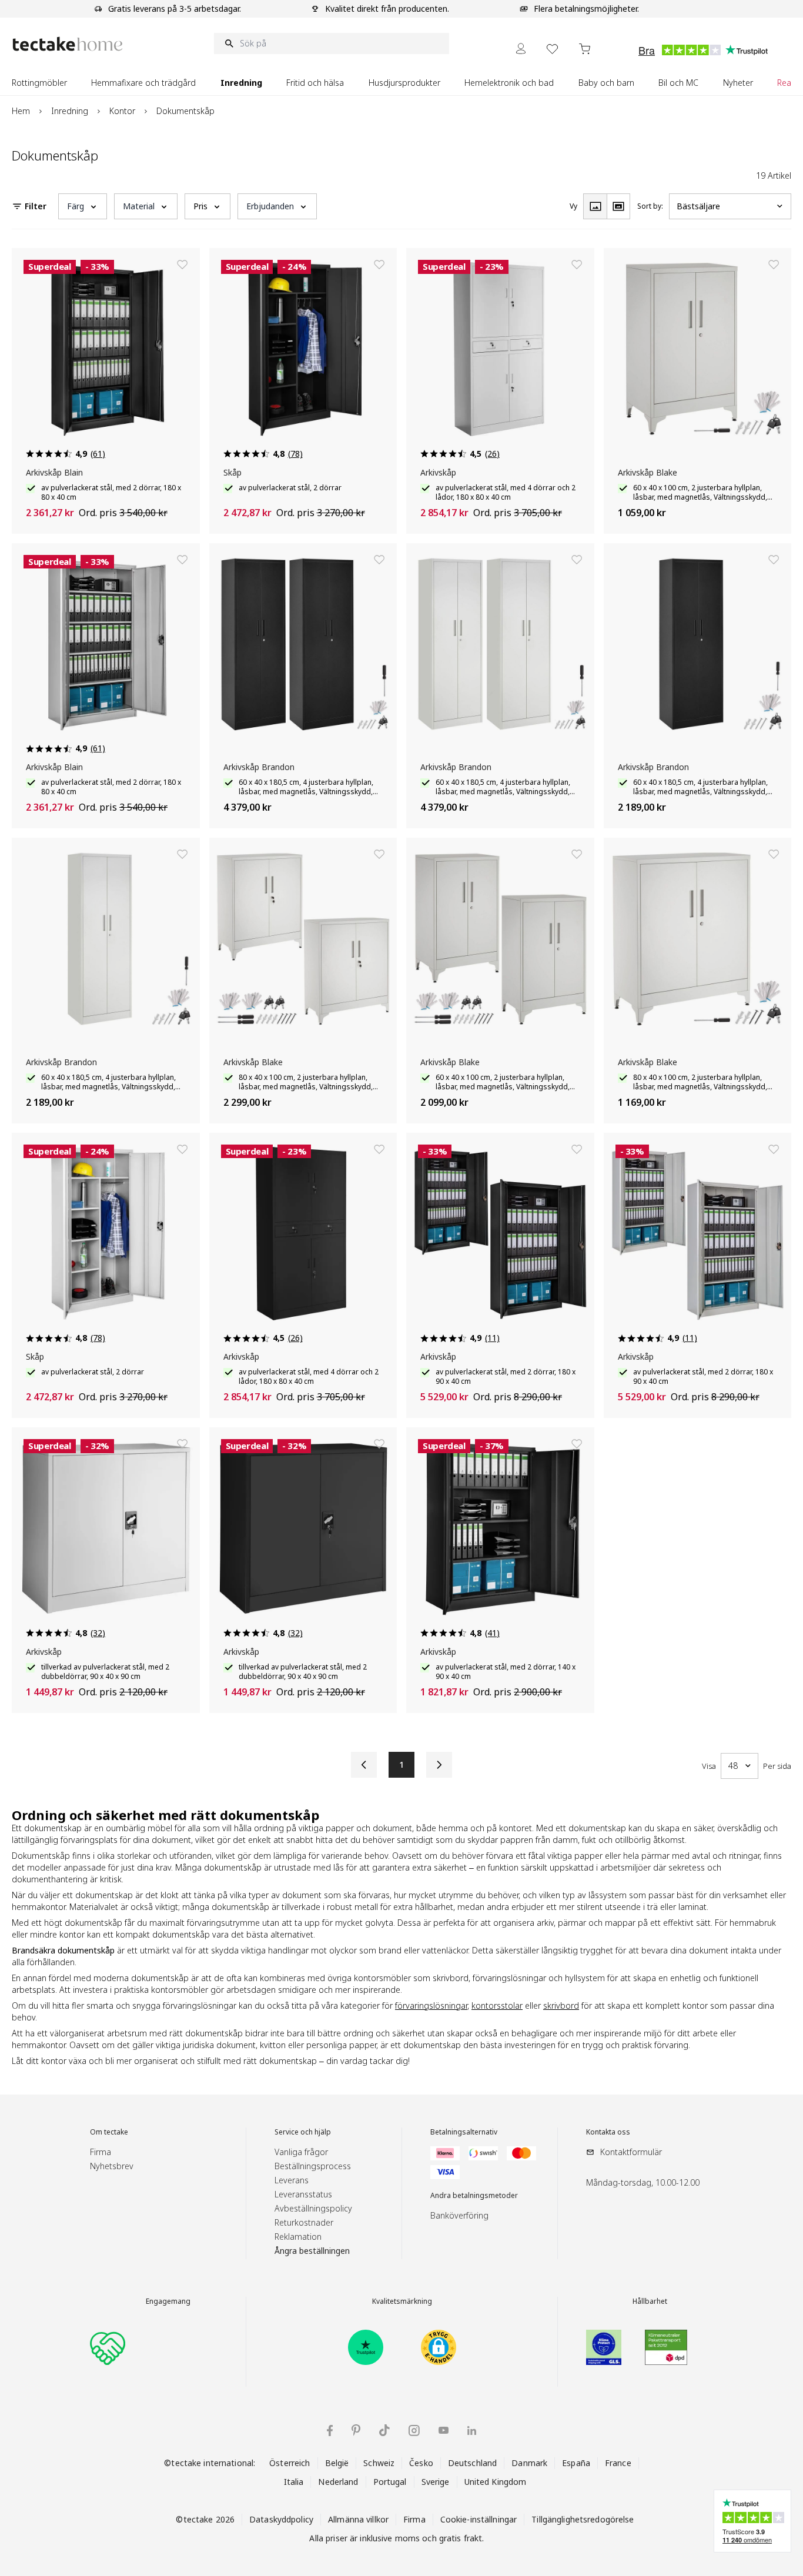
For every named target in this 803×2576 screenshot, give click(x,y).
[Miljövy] (618, 206)
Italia (294, 2482)
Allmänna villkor (358, 2519)
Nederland (338, 2482)
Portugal (390, 2482)
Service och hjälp (303, 2132)
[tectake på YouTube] (444, 2430)
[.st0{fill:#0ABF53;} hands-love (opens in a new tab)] (108, 2347)
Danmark (529, 2463)
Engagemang (168, 2301)
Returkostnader (304, 2222)
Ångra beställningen (312, 2251)
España (576, 2463)
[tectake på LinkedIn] (472, 2431)
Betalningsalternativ (464, 2132)
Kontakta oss (608, 2132)
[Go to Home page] (68, 44)
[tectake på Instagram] (414, 2431)
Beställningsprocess (313, 2166)
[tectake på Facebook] (330, 2431)
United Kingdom (496, 2482)
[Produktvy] (595, 206)
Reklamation (298, 2237)
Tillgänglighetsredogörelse (583, 2519)
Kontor (122, 111)
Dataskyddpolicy (281, 2519)
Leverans (292, 2180)
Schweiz (379, 2463)
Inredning (70, 111)
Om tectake (109, 2132)
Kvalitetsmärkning (402, 2301)
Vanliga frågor (301, 2152)
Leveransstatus (303, 2194)
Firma (101, 2152)
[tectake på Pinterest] (356, 2430)
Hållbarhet (650, 2301)
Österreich (290, 2463)
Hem (21, 111)
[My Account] (521, 48)
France (618, 2463)
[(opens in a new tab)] (366, 2347)
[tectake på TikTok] (384, 2430)
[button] (83, 206)
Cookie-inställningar (479, 2519)
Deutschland (472, 2463)
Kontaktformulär (631, 2152)
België (337, 2463)
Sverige (436, 2482)
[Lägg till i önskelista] (182, 265)
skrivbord (561, 2005)
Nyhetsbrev (112, 2166)
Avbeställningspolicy (313, 2208)
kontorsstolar (497, 2005)
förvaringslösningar (431, 2005)
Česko (421, 2463)
